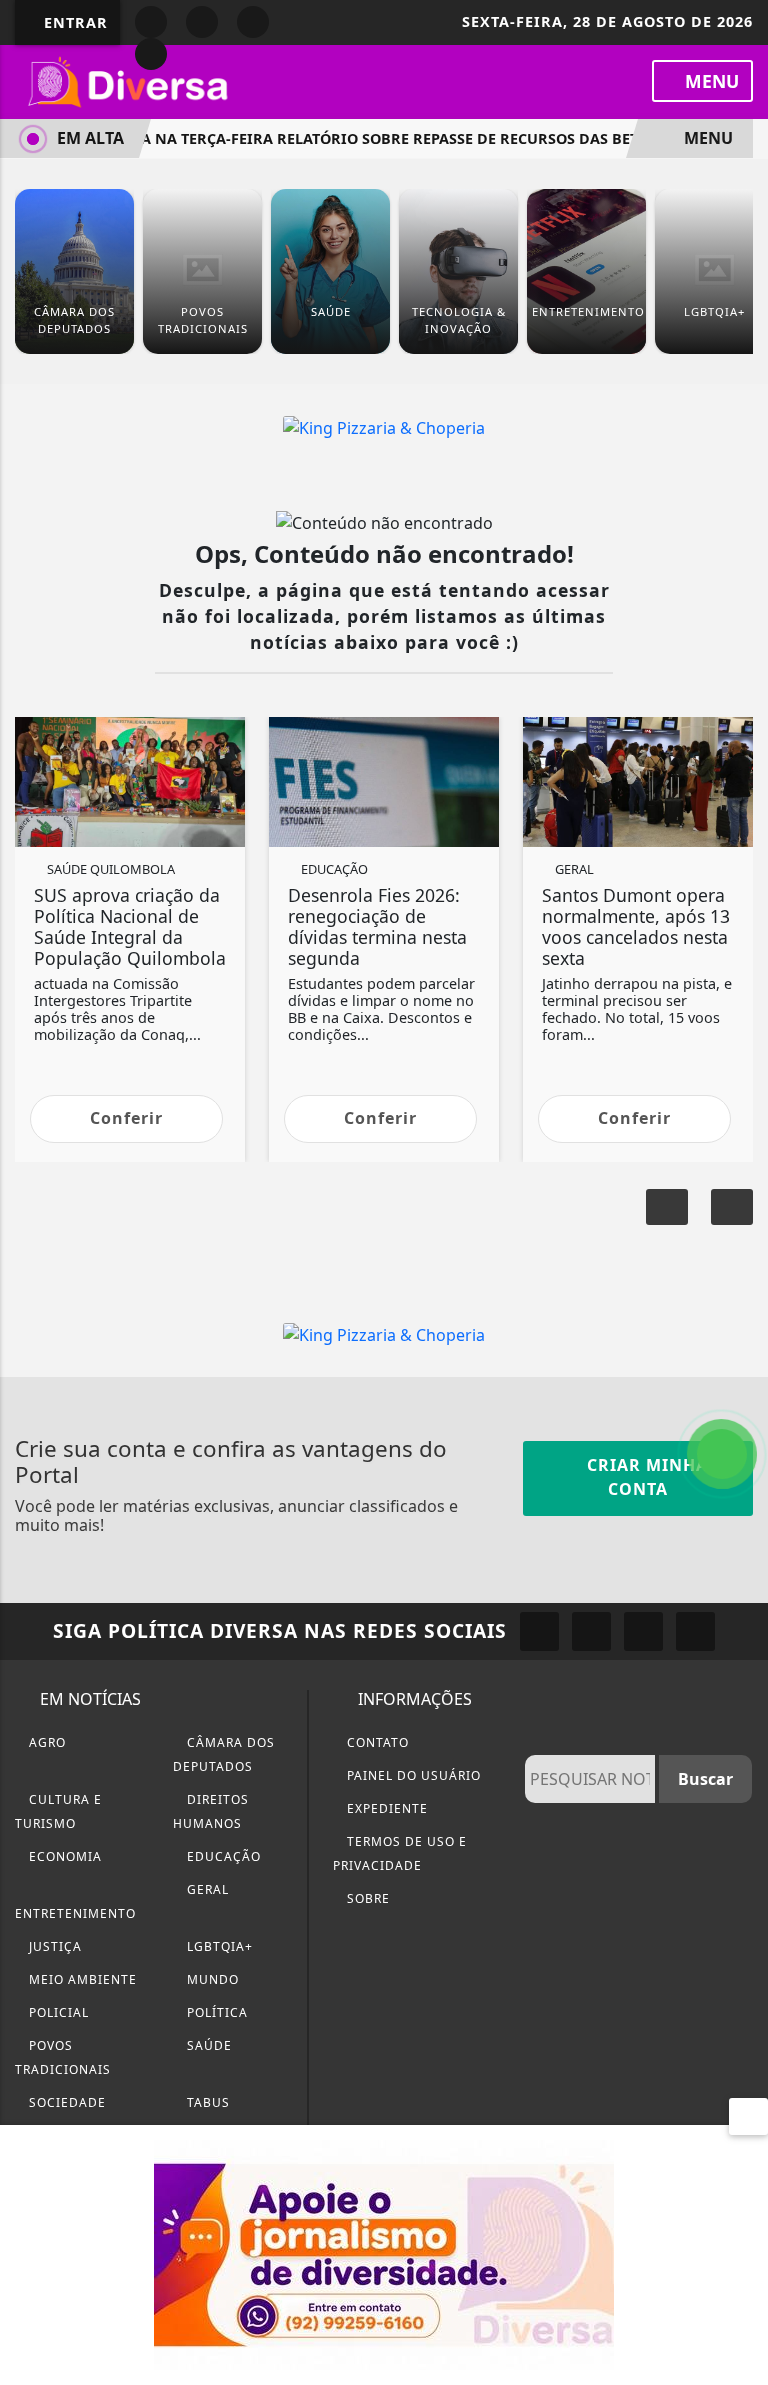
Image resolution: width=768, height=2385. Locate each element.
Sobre (366, 1898)
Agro (45, 1742)
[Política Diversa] (130, 80)
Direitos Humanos (211, 1811)
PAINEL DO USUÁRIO (412, 1775)
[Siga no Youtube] (253, 22)
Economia (63, 1856)
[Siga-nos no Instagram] (591, 1631)
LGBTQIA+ (218, 1946)
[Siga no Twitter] (151, 54)
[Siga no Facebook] (151, 22)
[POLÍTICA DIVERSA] (384, 2253)
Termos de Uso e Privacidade (400, 1853)
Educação (222, 1856)
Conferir (126, 1118)
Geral (206, 1889)
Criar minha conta (645, 1477)
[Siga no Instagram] (202, 22)
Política (215, 2012)
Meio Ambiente (81, 1979)
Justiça (53, 1946)
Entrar (73, 22)
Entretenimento (75, 1913)
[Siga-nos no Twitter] (643, 1631)
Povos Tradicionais (63, 2057)
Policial (57, 2012)
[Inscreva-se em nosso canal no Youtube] (695, 1631)
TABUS (206, 2102)
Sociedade (65, 2102)
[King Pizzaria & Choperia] (384, 426)
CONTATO (376, 1742)
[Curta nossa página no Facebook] (539, 1631)
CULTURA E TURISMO (58, 1811)
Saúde (207, 2045)
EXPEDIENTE (385, 1808)
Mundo (211, 1979)
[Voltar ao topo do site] (739, 1312)
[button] (732, 1207)
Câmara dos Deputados (224, 1754)
